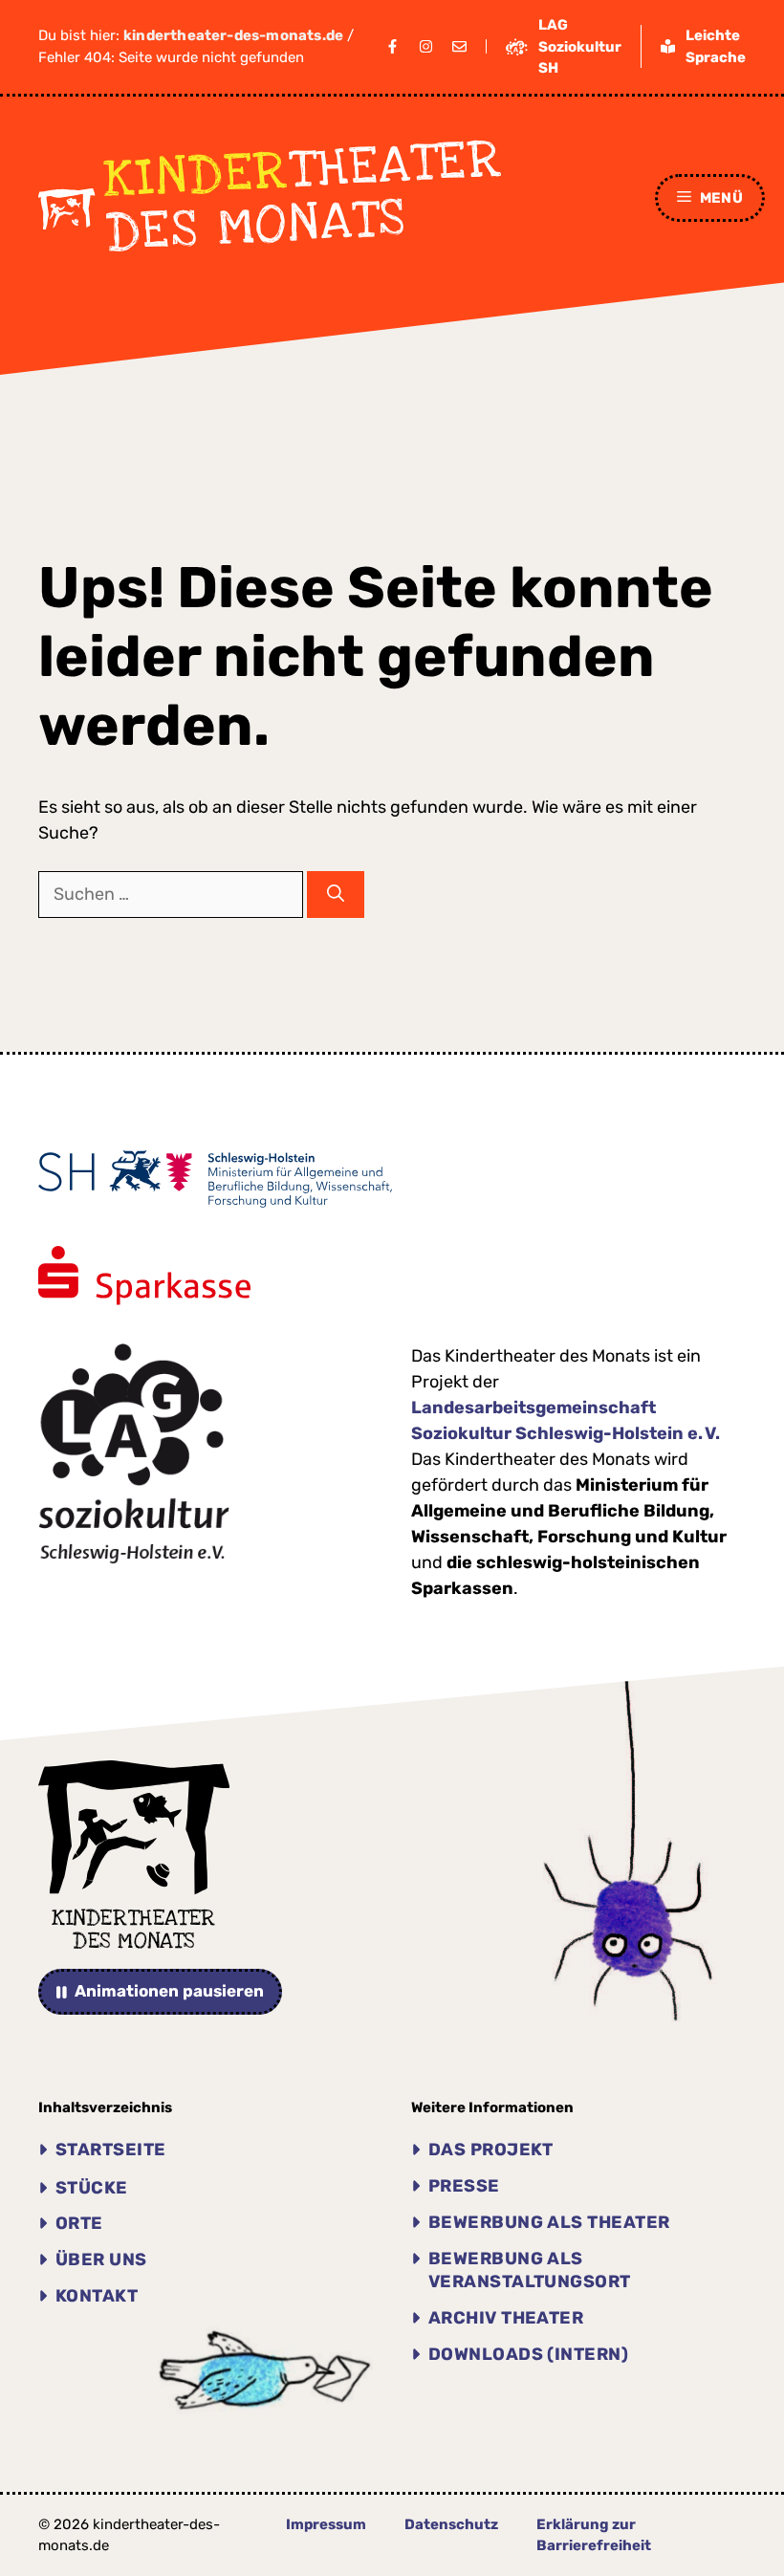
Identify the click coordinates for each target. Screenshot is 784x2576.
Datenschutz (451, 2524)
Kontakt (97, 2296)
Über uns (101, 2259)
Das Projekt (491, 2150)
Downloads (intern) (528, 2354)
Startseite (111, 2150)
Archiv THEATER (506, 2318)
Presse (464, 2186)
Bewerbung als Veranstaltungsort (530, 2270)
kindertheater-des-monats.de (233, 35)
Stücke (92, 2188)
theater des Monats (304, 196)
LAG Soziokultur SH (580, 46)
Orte (79, 2223)
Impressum (326, 2524)
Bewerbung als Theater (549, 2222)
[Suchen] (336, 895)
